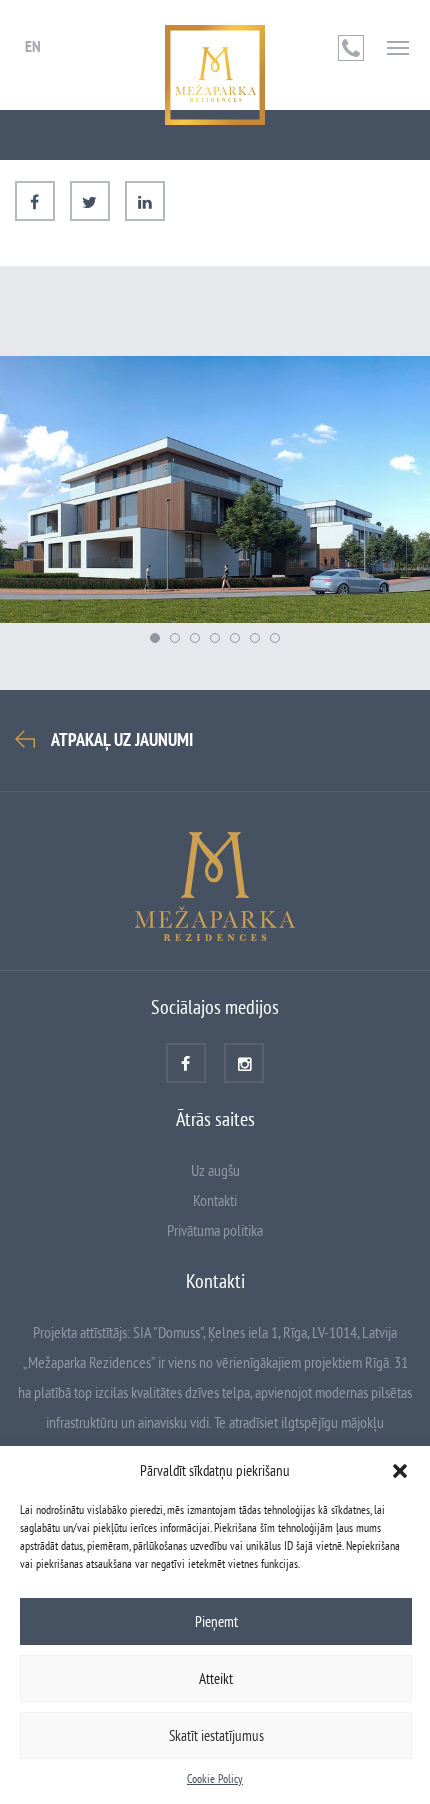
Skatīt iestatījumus (216, 1735)
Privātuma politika (215, 1230)
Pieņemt (216, 1621)
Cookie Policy (215, 1778)
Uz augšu (215, 1170)
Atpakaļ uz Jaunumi (122, 740)
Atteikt (216, 1678)
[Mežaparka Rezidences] (215, 75)
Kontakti (215, 1200)
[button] (400, 1471)
